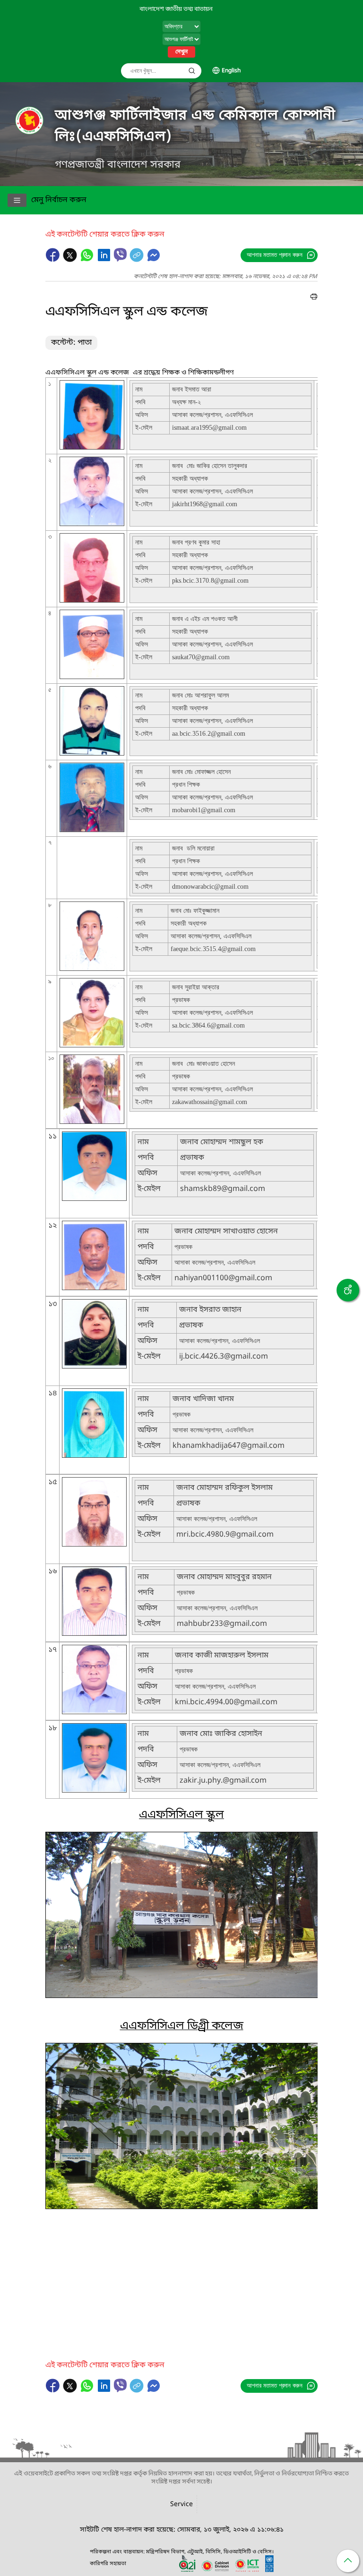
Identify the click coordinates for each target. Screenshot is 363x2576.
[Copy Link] (138, 260)
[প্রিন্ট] (314, 298)
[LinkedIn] (105, 260)
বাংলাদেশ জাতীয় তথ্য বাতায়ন (176, 9)
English (231, 71)
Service (181, 2504)
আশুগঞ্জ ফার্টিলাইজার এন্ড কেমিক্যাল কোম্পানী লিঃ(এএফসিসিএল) (195, 126)
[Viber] (120, 255)
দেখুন (181, 52)
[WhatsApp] (88, 260)
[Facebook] (54, 260)
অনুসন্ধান (192, 71)
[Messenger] (154, 260)
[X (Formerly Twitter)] (71, 260)
